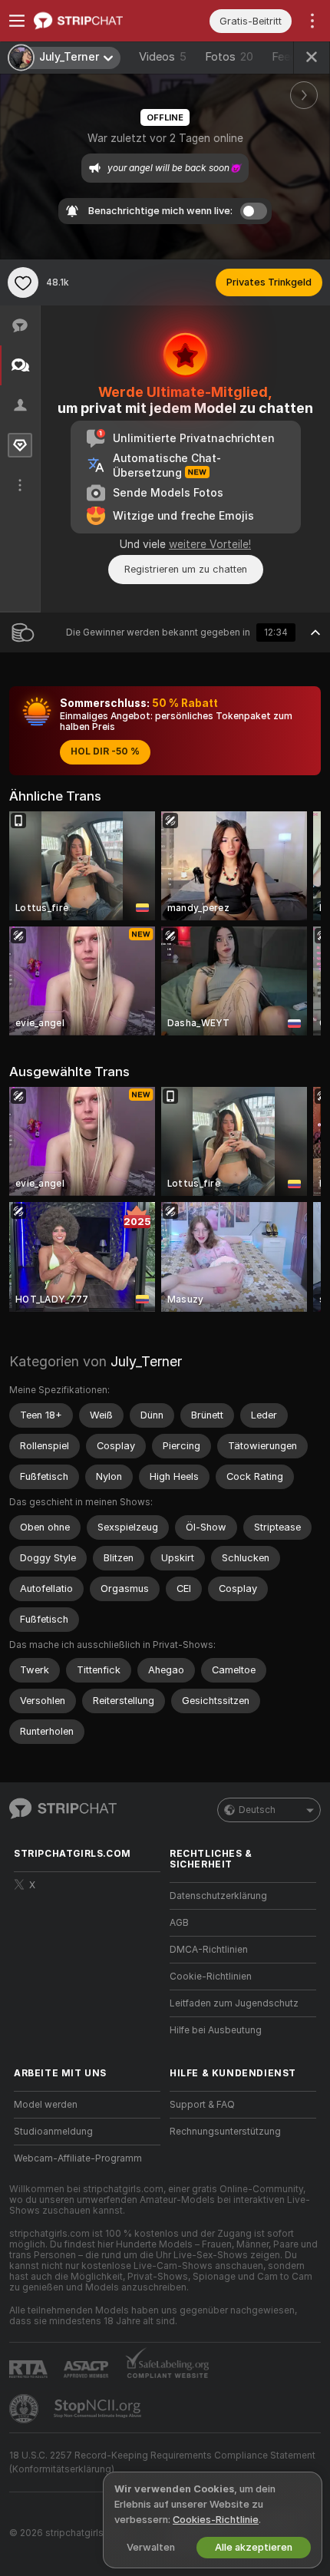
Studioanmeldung (53, 2132)
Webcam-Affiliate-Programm (78, 2158)
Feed (284, 57)
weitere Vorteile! (210, 544)
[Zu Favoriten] (23, 282)
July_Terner (146, 1361)
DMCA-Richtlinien (209, 1950)
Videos (163, 57)
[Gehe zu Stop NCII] (99, 2409)
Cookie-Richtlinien (211, 1977)
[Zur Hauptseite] (99, 21)
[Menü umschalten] (17, 21)
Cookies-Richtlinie (216, 2520)
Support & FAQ (202, 2105)
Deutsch (257, 1810)
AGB (179, 1923)
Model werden (46, 2105)
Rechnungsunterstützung (225, 2132)
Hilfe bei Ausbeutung (216, 2030)
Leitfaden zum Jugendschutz (234, 2003)
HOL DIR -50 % (105, 751)
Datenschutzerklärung (218, 1896)
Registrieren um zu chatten (186, 569)
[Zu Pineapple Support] (25, 2409)
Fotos (229, 57)
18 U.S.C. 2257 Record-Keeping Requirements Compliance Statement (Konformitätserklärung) (162, 2462)
